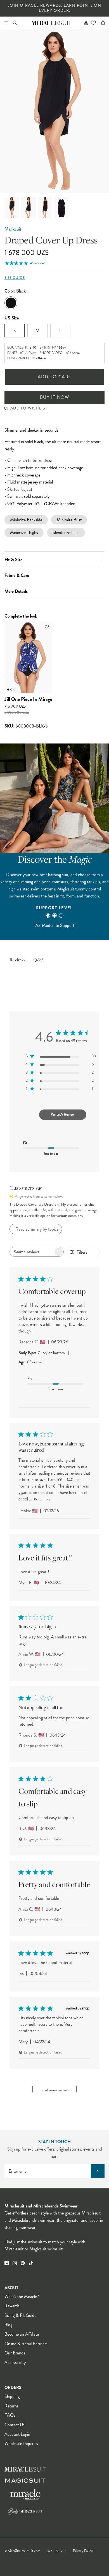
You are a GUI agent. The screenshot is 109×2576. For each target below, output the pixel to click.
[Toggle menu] (6, 23)
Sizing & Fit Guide (20, 2315)
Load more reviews (55, 2090)
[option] (54, 111)
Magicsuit (13, 229)
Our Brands (15, 2353)
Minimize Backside (26, 520)
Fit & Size (13, 560)
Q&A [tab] (39, 960)
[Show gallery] (54, 111)
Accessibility (15, 2362)
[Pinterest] (23, 2263)
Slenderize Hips (66, 532)
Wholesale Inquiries (21, 2443)
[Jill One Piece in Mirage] (28, 657)
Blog (8, 2325)
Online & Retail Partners (26, 2344)
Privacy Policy (83, 2551)
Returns (11, 2406)
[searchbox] (32, 1252)
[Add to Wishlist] (47, 627)
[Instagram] (15, 2263)
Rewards (12, 2306)
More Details (16, 591)
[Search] (18, 23)
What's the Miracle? (22, 2297)
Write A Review (63, 1114)
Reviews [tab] (17, 960)
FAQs (10, 2415)
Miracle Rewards (41, 5)
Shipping (12, 2396)
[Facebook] (7, 2263)
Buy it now (54, 397)
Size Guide (15, 278)
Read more (42, 1500)
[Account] (84, 23)
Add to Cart (55, 377)
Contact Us (15, 2425)
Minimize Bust (69, 520)
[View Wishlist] (93, 23)
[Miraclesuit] (52, 23)
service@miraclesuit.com (22, 2551)
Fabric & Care (17, 575)
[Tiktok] (31, 2263)
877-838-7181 (57, 2551)
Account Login (17, 2434)
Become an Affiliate (22, 2334)
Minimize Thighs (24, 532)
